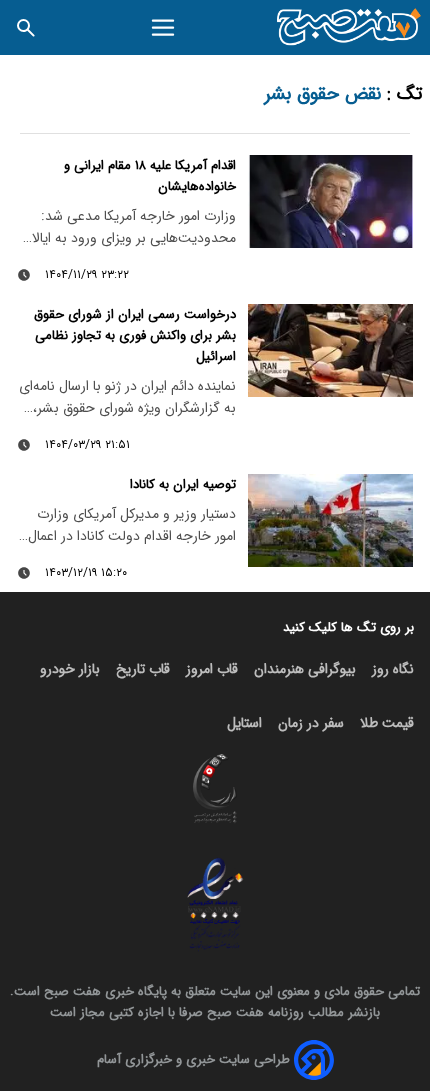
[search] (26, 27)
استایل (244, 723)
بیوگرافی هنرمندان (305, 669)
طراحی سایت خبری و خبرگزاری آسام (193, 1059)
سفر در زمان (311, 723)
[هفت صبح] (349, 27)
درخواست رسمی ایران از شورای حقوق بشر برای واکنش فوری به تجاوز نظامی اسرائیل (135, 335)
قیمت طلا (387, 723)
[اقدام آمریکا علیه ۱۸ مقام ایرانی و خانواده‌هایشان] (330, 201)
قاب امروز (212, 669)
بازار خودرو (70, 669)
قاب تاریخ (143, 669)
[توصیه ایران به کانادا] (330, 520)
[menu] (163, 28)
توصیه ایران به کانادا (183, 484)
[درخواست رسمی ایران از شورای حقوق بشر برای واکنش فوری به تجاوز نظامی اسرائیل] (330, 350)
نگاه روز (393, 669)
